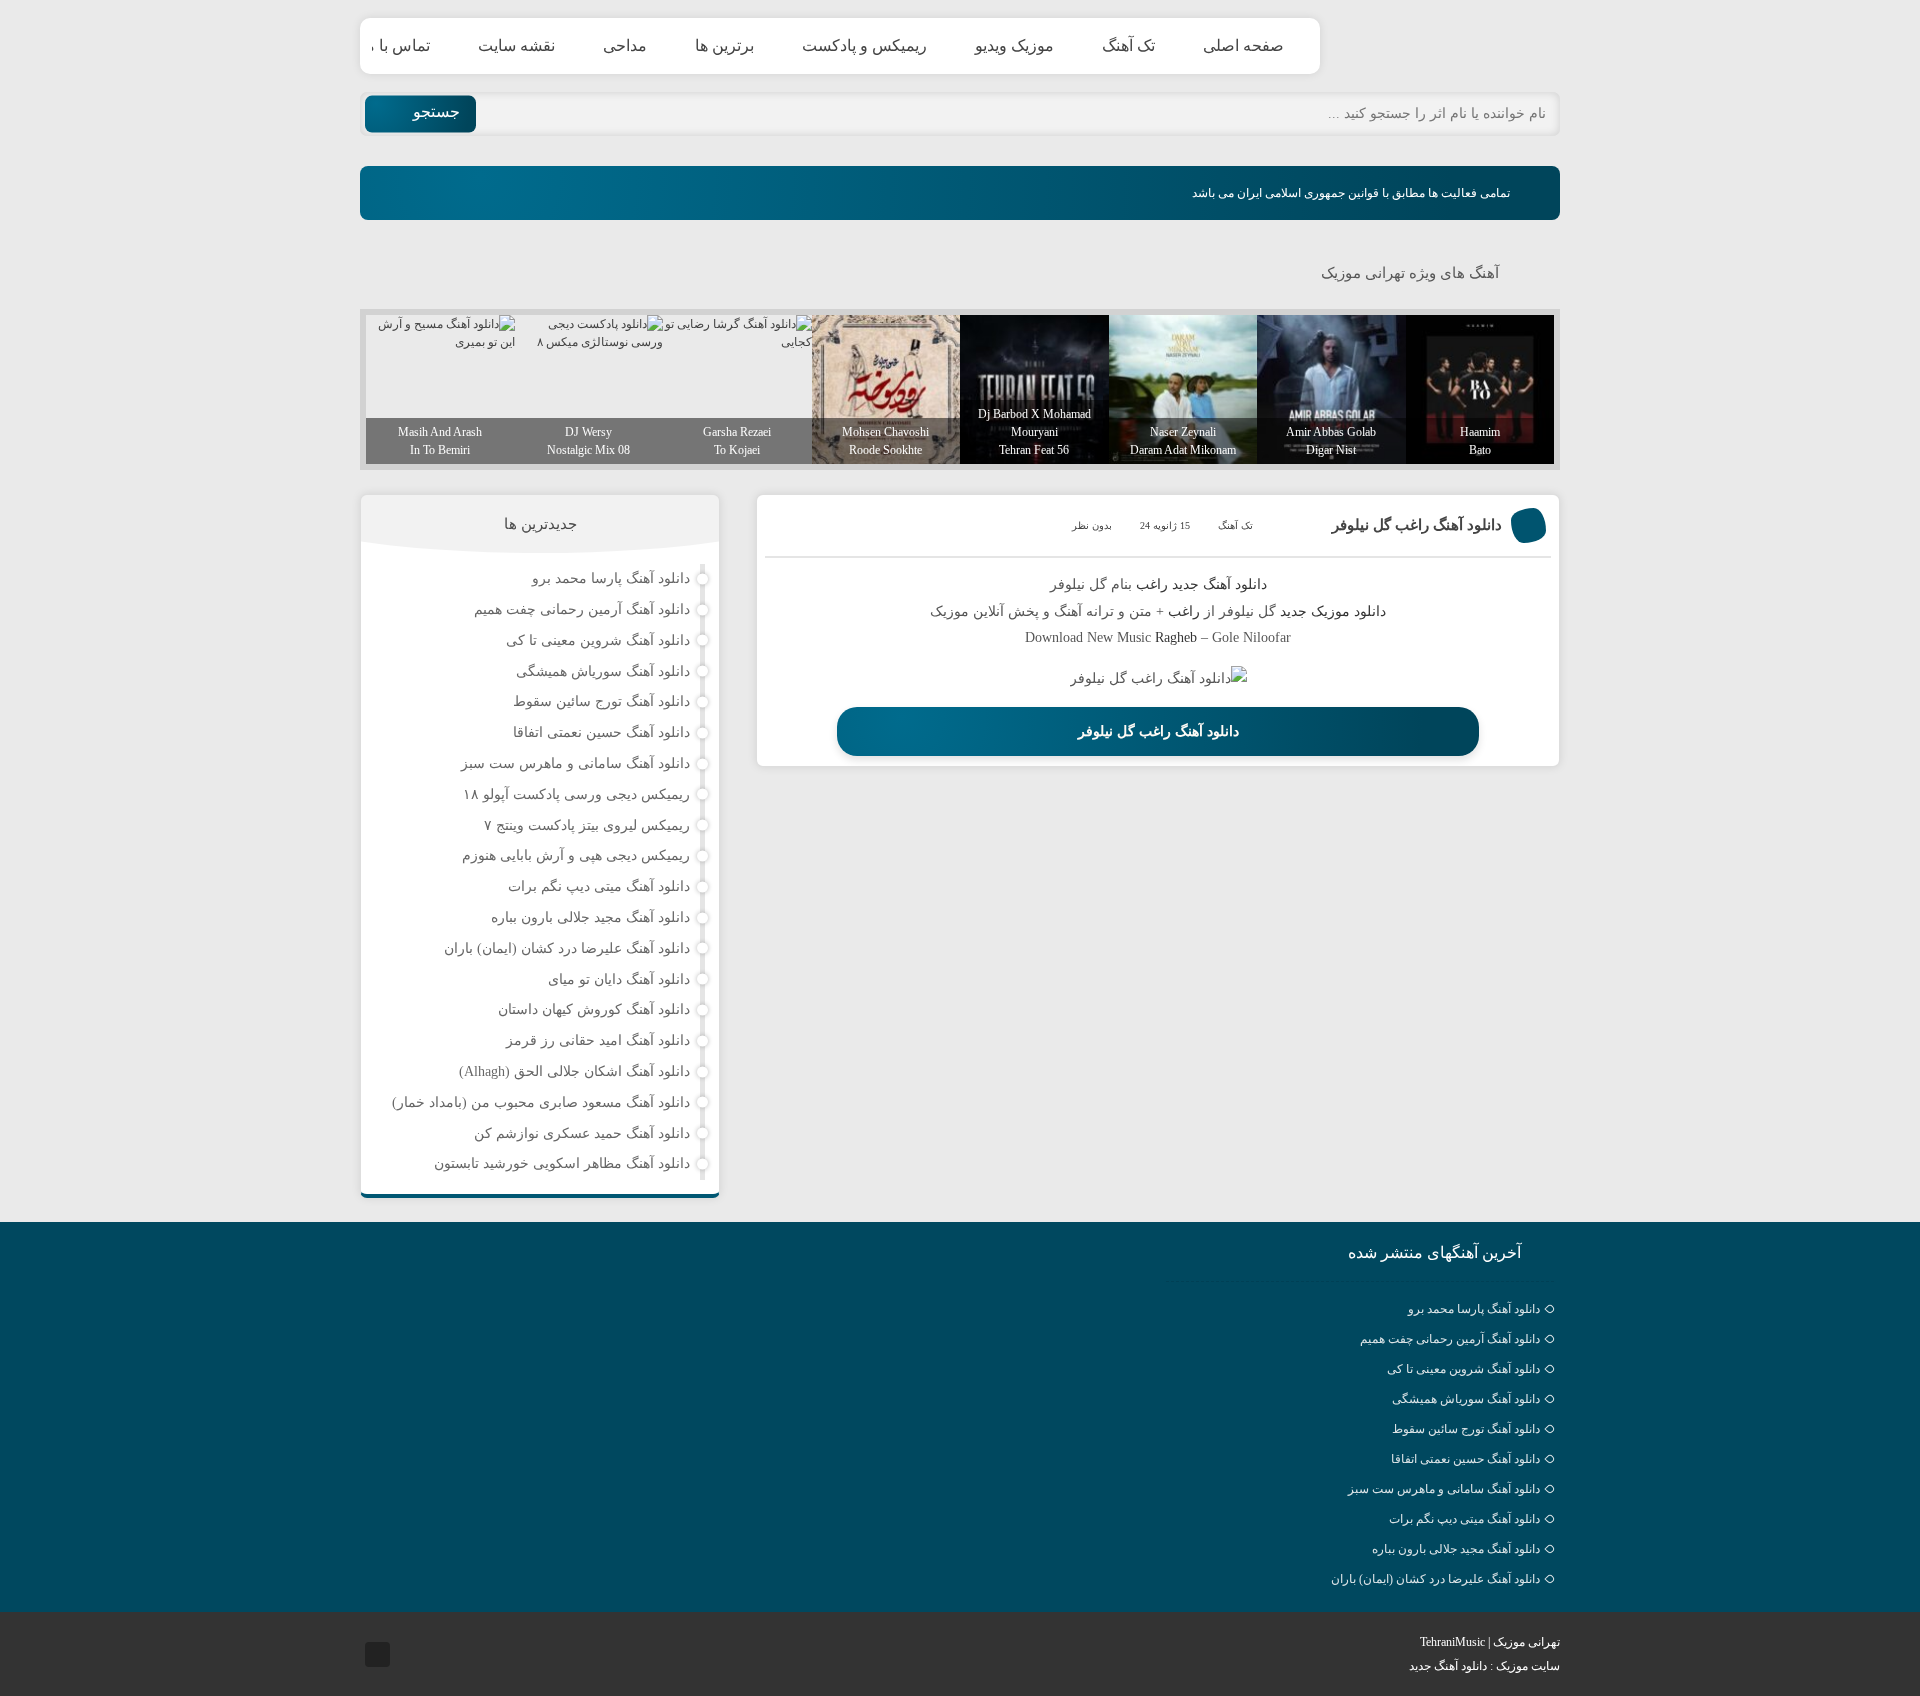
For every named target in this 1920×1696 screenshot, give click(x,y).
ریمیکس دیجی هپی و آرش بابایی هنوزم (576, 855)
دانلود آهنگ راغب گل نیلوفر (1417, 525)
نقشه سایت (516, 45)
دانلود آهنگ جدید (1219, 584)
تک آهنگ (1128, 45)
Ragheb (1176, 637)
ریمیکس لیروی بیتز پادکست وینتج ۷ (587, 825)
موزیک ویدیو (1014, 45)
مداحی (625, 45)
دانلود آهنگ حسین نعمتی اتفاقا (601, 732)
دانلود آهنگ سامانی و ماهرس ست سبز (575, 763)
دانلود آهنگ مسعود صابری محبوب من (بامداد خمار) (541, 1102)
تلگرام (377, 1654)
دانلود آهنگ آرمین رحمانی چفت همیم (582, 609)
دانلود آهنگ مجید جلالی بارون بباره (590, 917)
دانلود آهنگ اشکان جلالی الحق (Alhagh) (574, 1071)
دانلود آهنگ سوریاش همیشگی (603, 671)
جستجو (436, 111)
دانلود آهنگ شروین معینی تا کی (598, 640)
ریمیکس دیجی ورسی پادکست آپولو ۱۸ (576, 794)
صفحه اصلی (1243, 45)
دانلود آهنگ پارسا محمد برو (611, 578)
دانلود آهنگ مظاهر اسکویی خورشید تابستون (562, 1163)
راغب (1152, 584)
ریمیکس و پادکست (864, 45)
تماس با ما (395, 45)
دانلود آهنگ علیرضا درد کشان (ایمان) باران (567, 948)
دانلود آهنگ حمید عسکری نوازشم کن (582, 1133)
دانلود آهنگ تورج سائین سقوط (601, 701)
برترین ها (724, 45)
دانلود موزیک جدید (1333, 611)
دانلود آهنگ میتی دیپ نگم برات (599, 886)
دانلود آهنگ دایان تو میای (619, 979)
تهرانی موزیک (1465, 46)
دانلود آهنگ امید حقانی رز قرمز (598, 1040)
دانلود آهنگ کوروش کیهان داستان (594, 1009)
